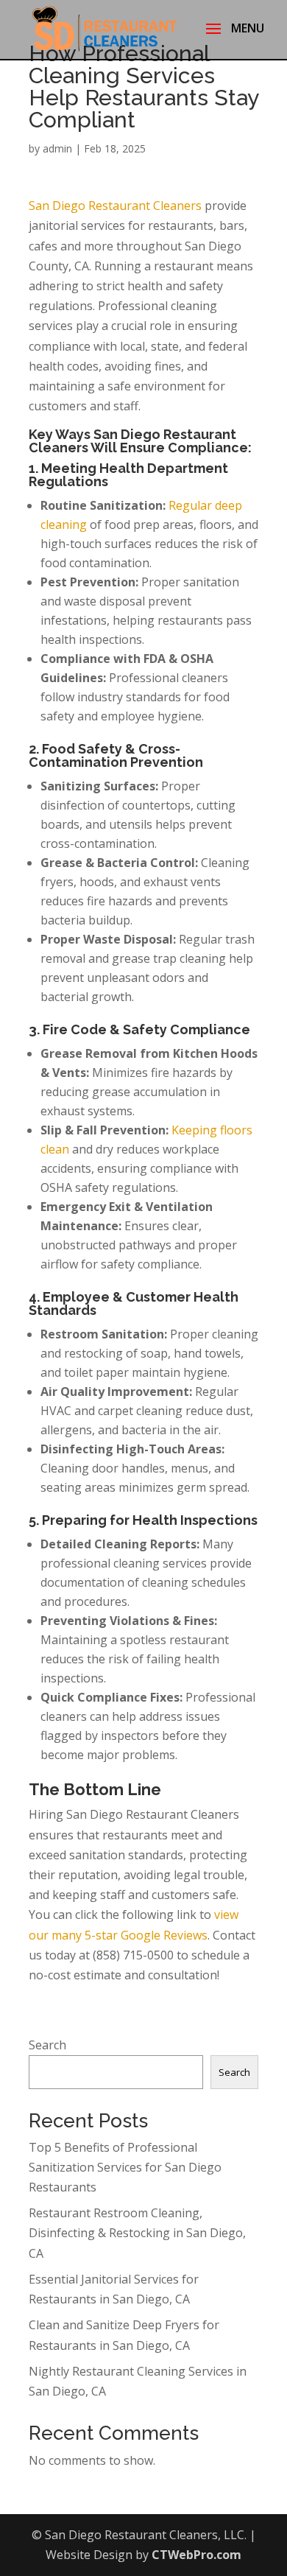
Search (47, 2045)
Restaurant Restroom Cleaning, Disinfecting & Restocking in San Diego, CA (137, 2233)
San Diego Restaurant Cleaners (115, 206)
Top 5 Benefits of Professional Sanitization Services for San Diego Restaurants (125, 2167)
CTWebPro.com (196, 2555)
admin (57, 148)
